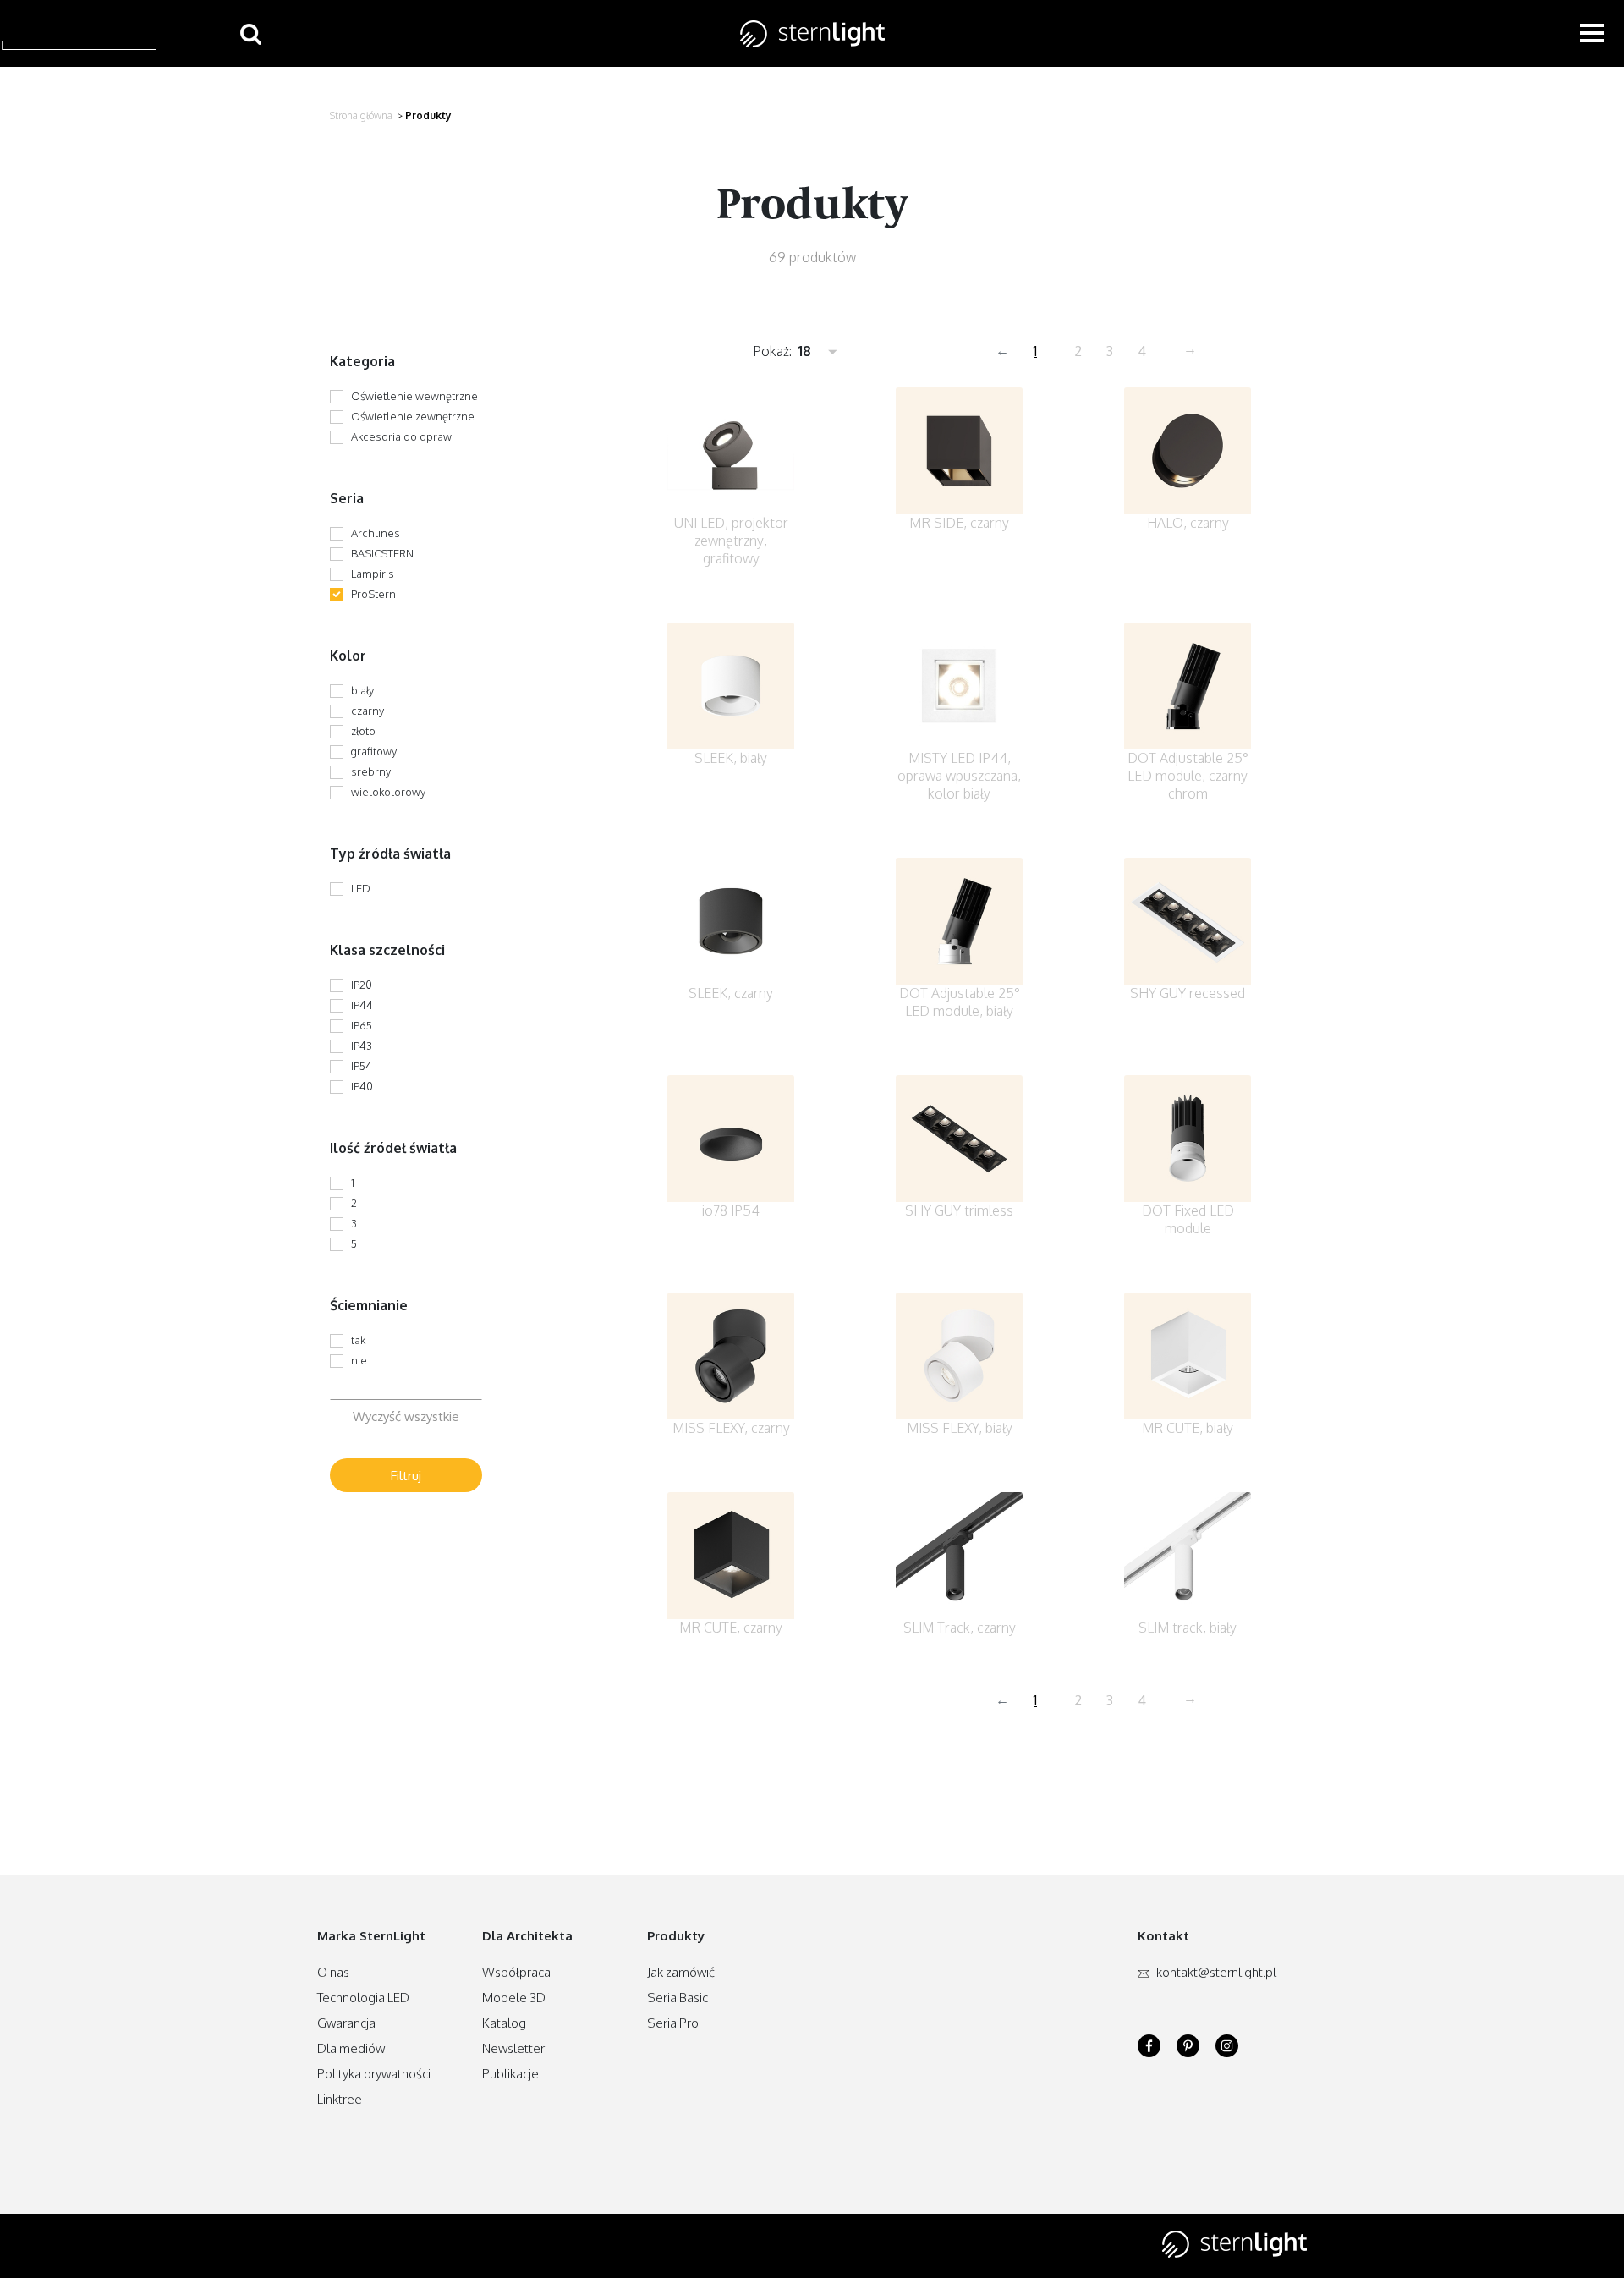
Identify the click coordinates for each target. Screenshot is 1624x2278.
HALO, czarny (1188, 523)
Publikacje (510, 2074)
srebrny (371, 771)
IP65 (362, 1025)
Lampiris (373, 574)
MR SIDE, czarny (959, 523)
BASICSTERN (382, 553)
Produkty (428, 115)
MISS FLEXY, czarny (731, 1428)
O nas (333, 1972)
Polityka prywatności (374, 2074)
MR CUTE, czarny (731, 1628)
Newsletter (513, 2048)
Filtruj (406, 1476)
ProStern (373, 594)
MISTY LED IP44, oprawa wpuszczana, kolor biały (959, 776)
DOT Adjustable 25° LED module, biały (960, 1002)
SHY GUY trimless (959, 1210)
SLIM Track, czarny (960, 1628)
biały (362, 690)
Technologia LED (363, 1998)
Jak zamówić (681, 1972)
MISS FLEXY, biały (960, 1428)
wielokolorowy (388, 792)
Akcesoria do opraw (401, 436)
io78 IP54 (731, 1210)
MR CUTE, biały (1188, 1428)
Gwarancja (346, 2023)
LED (361, 888)
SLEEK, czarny (731, 993)
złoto (363, 731)
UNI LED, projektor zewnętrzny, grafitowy (731, 541)
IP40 (362, 1086)
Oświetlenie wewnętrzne (414, 396)
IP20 (362, 985)
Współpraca (516, 1972)
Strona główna (361, 115)
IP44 (362, 1005)
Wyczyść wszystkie (406, 1416)
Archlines (376, 533)
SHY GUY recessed (1188, 993)
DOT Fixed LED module (1188, 1219)
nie (359, 1360)
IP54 (362, 1066)
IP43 (362, 1046)
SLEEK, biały (731, 758)
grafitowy (374, 751)
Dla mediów (351, 2048)
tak (358, 1340)
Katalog (504, 2023)
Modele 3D (514, 1998)
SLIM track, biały (1188, 1628)
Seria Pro (673, 2023)
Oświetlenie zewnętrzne (413, 416)
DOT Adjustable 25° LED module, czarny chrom (1188, 776)
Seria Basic (678, 1998)
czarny (368, 711)
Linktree (340, 2099)
